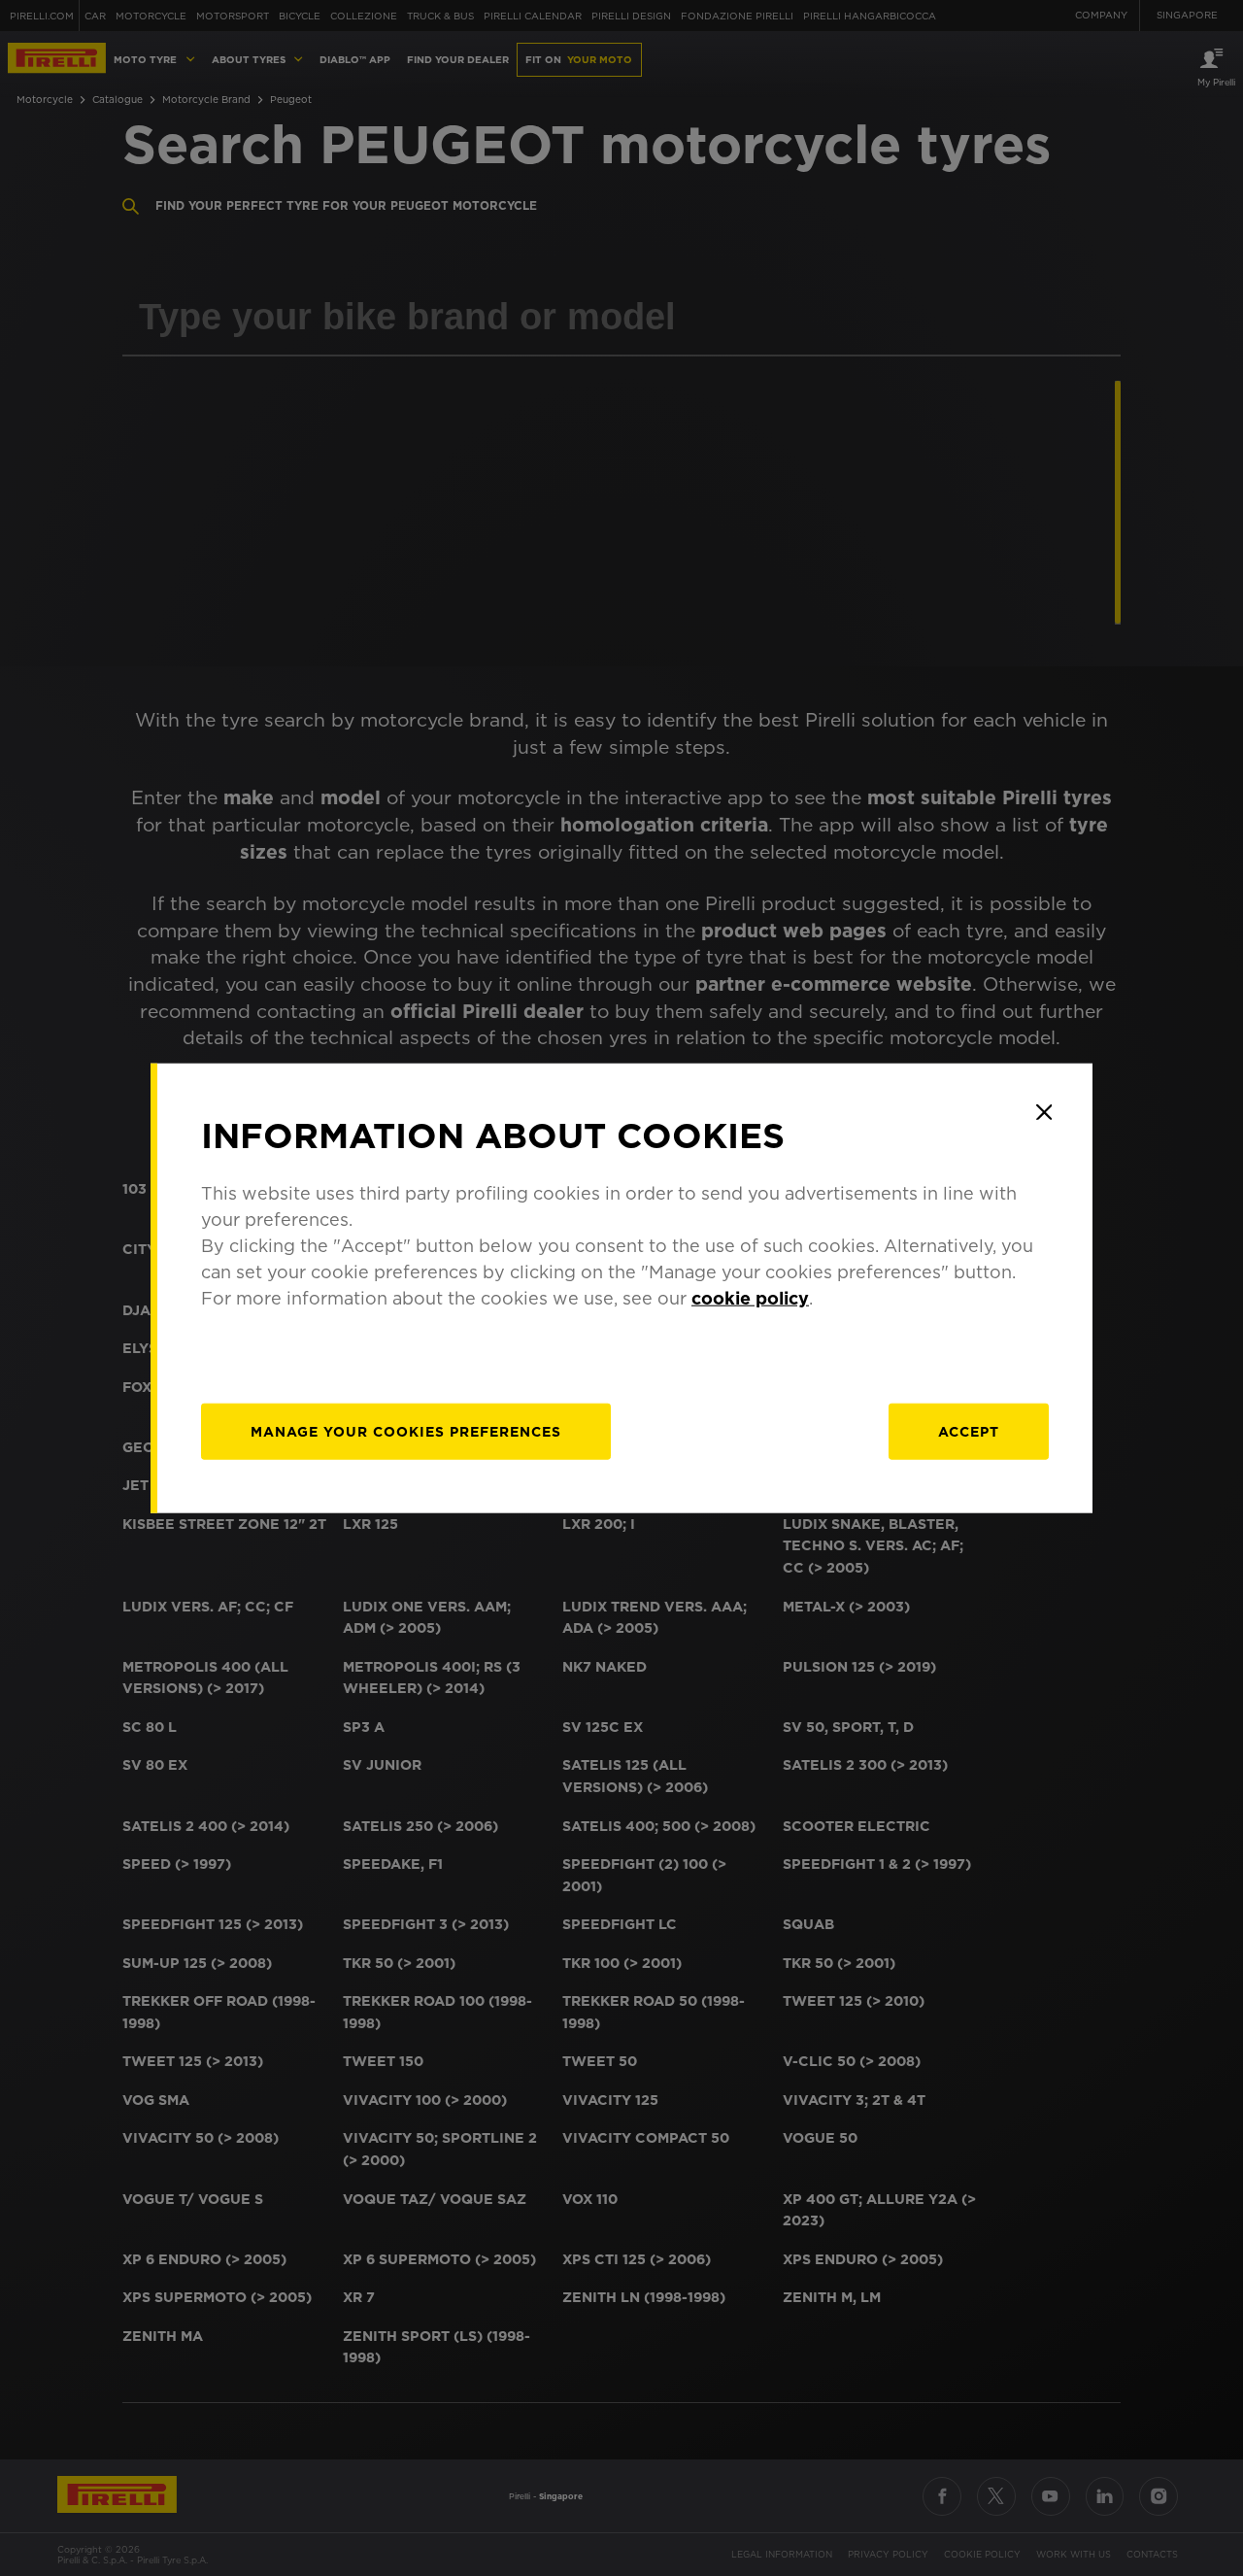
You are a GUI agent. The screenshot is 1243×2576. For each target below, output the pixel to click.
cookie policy (750, 1297)
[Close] (1044, 1112)
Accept (969, 1431)
